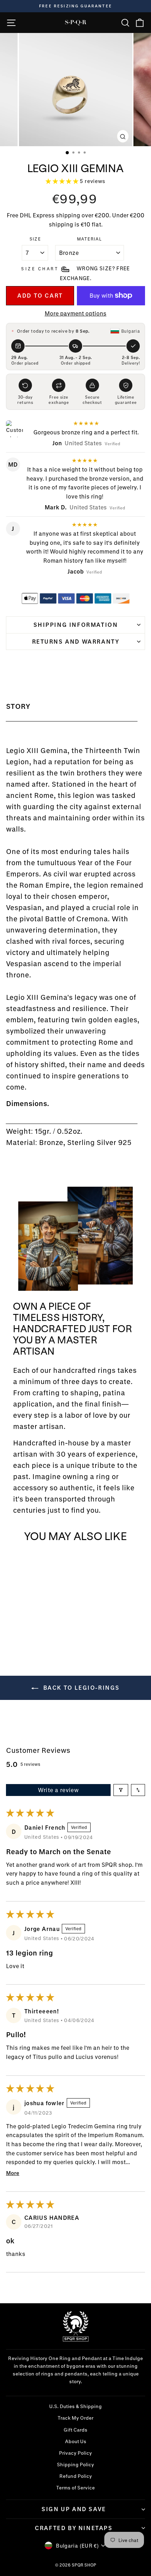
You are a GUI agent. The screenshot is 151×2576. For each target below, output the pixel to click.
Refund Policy (76, 2476)
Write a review (58, 1790)
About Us (76, 2441)
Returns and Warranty (76, 641)
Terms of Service (75, 2488)
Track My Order (75, 2418)
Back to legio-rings (80, 1687)
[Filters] (121, 1790)
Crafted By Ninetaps (74, 2528)
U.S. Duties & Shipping (75, 2406)
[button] (63, 181)
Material (90, 239)
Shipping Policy (75, 2465)
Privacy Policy (75, 2453)
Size (35, 239)
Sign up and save (74, 2509)
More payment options (75, 313)
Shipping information (76, 625)
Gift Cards (75, 2430)
